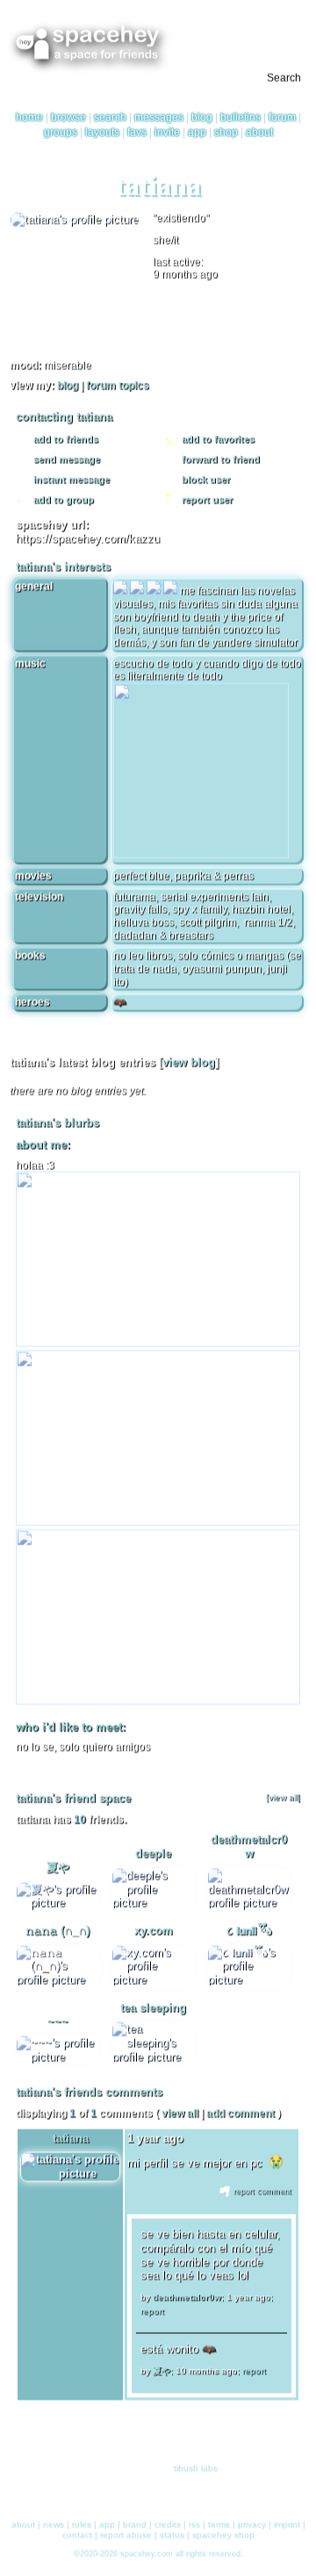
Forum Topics (118, 390)
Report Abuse (126, 2532)
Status (172, 2532)
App (197, 134)
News (54, 2521)
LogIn (256, 26)
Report (152, 2316)
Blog (202, 119)
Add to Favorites (217, 443)
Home (29, 119)
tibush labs (196, 2466)
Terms (219, 2521)
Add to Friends (65, 443)
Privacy (252, 2521)
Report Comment (261, 2196)
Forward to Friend (219, 463)
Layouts (102, 134)
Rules (82, 2521)
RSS (194, 2521)
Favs (137, 134)
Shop (226, 134)
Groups (61, 134)
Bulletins (241, 119)
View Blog (189, 1067)
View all (180, 2118)
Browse (68, 119)
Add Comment (241, 2118)
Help (226, 26)
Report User (206, 504)
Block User (205, 483)
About (259, 134)
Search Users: (42, 80)
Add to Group (62, 504)
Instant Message (70, 483)
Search (284, 80)
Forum (282, 119)
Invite (167, 134)
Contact (77, 2532)
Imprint (287, 2521)
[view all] (283, 1802)
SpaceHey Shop (223, 2532)
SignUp (292, 26)
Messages (159, 119)
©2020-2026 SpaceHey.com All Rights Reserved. (158, 2551)
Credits (168, 2521)
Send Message (65, 463)
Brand (135, 2521)
